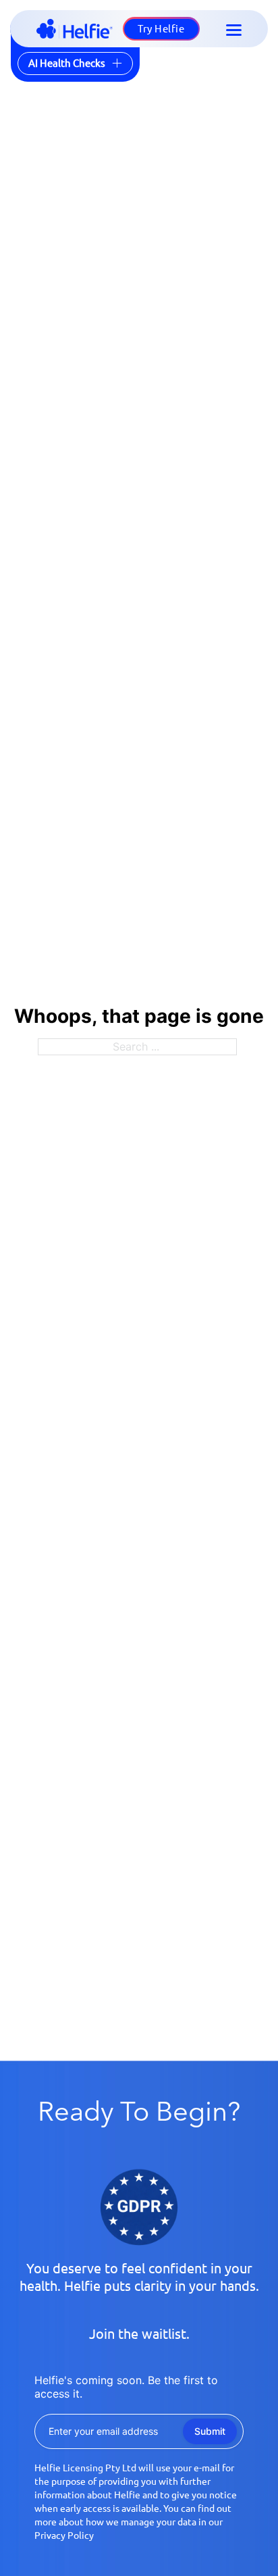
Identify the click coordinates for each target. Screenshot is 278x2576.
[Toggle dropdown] (117, 63)
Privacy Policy (64, 2535)
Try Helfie (161, 29)
